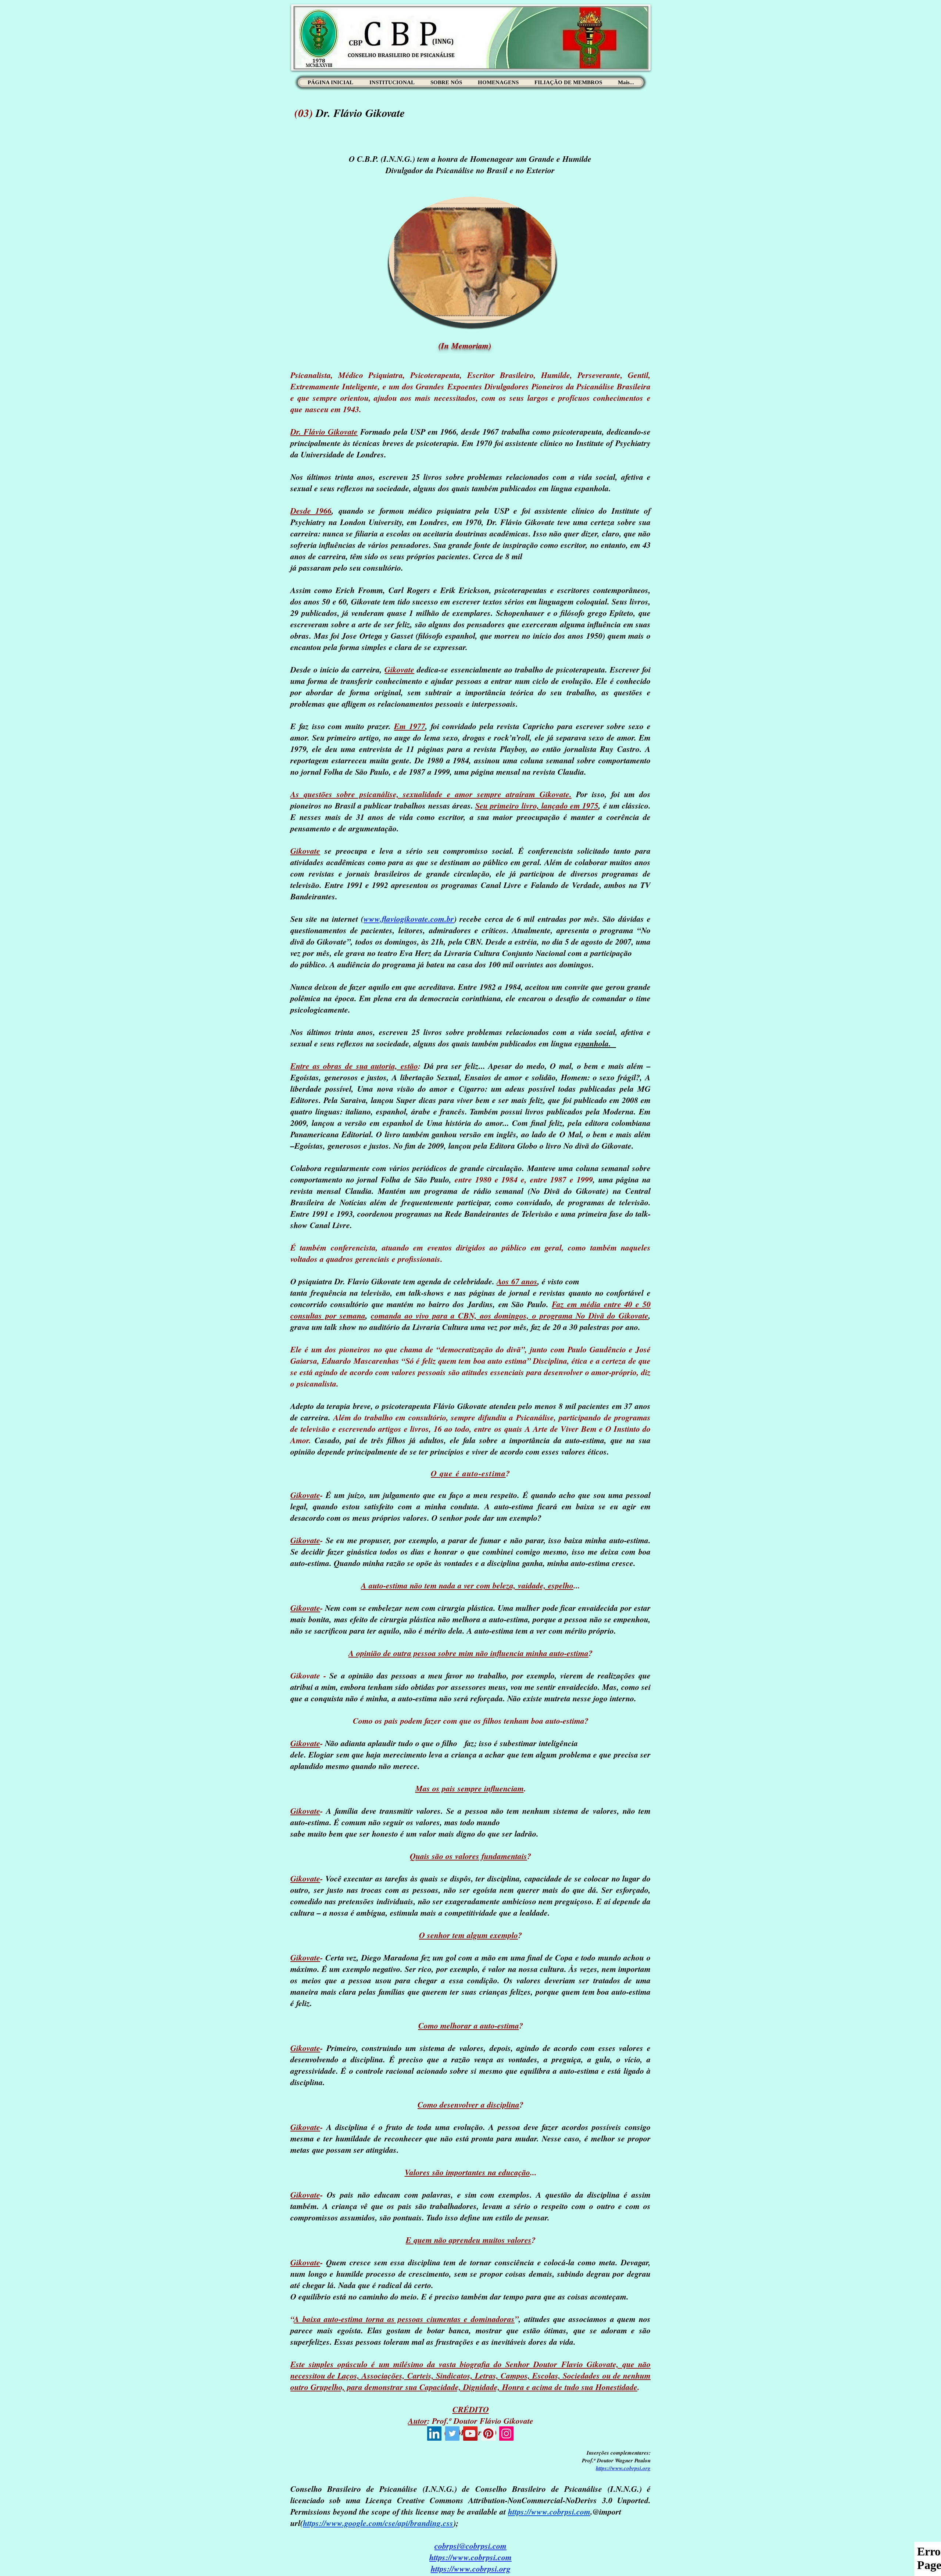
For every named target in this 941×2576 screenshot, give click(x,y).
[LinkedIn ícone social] (434, 2434)
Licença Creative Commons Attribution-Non (443, 2500)
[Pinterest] (488, 2434)
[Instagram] (506, 2434)
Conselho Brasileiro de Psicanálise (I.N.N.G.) (559, 2489)
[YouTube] (470, 2434)
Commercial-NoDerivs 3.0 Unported (585, 2500)
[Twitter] (452, 2434)
